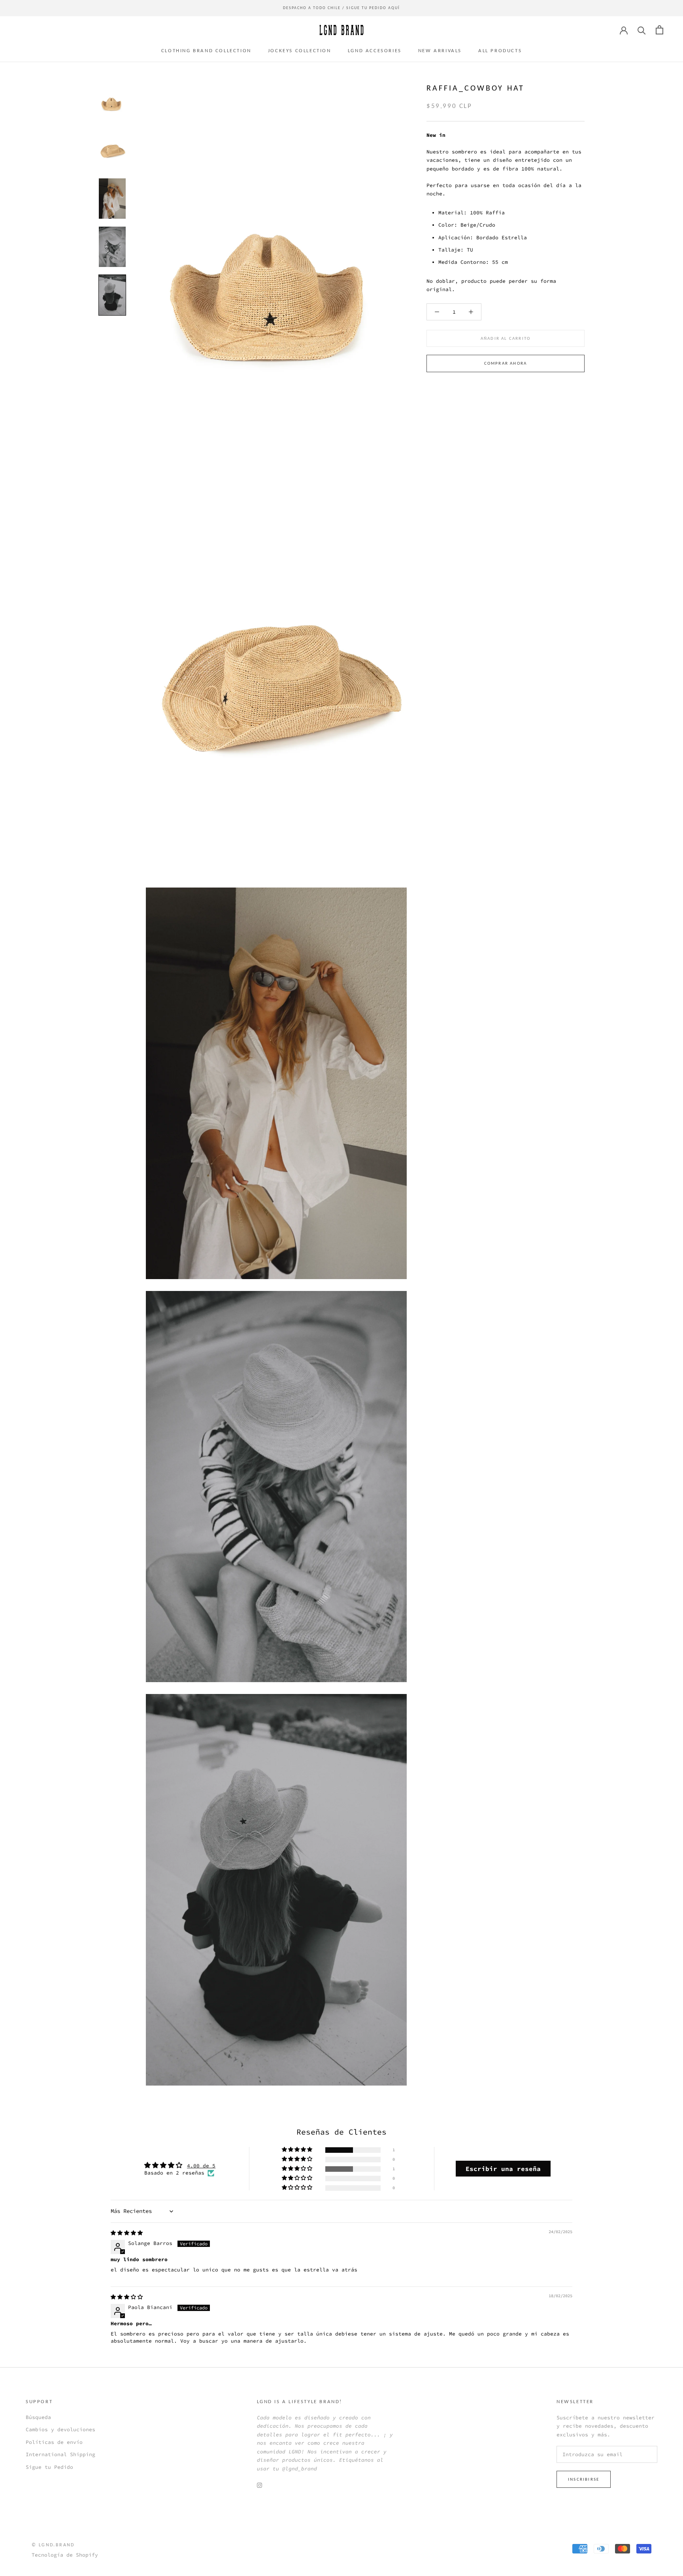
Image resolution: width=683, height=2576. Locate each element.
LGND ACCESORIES (375, 50)
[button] (298, 2150)
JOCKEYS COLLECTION (300, 50)
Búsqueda (38, 2417)
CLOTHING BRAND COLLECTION (206, 50)
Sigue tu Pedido (49, 2467)
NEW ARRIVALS (440, 50)
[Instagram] (259, 2485)
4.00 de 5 (201, 2166)
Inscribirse (584, 2479)
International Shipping (60, 2454)
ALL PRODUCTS (500, 50)
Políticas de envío (54, 2442)
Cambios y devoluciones (60, 2429)
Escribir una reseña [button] (503, 2169)
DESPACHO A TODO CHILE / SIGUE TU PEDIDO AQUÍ (341, 8)
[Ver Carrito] (659, 30)
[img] (127, 2233)
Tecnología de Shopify (65, 2555)
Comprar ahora (506, 364)
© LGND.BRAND (53, 2545)
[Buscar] (642, 30)
